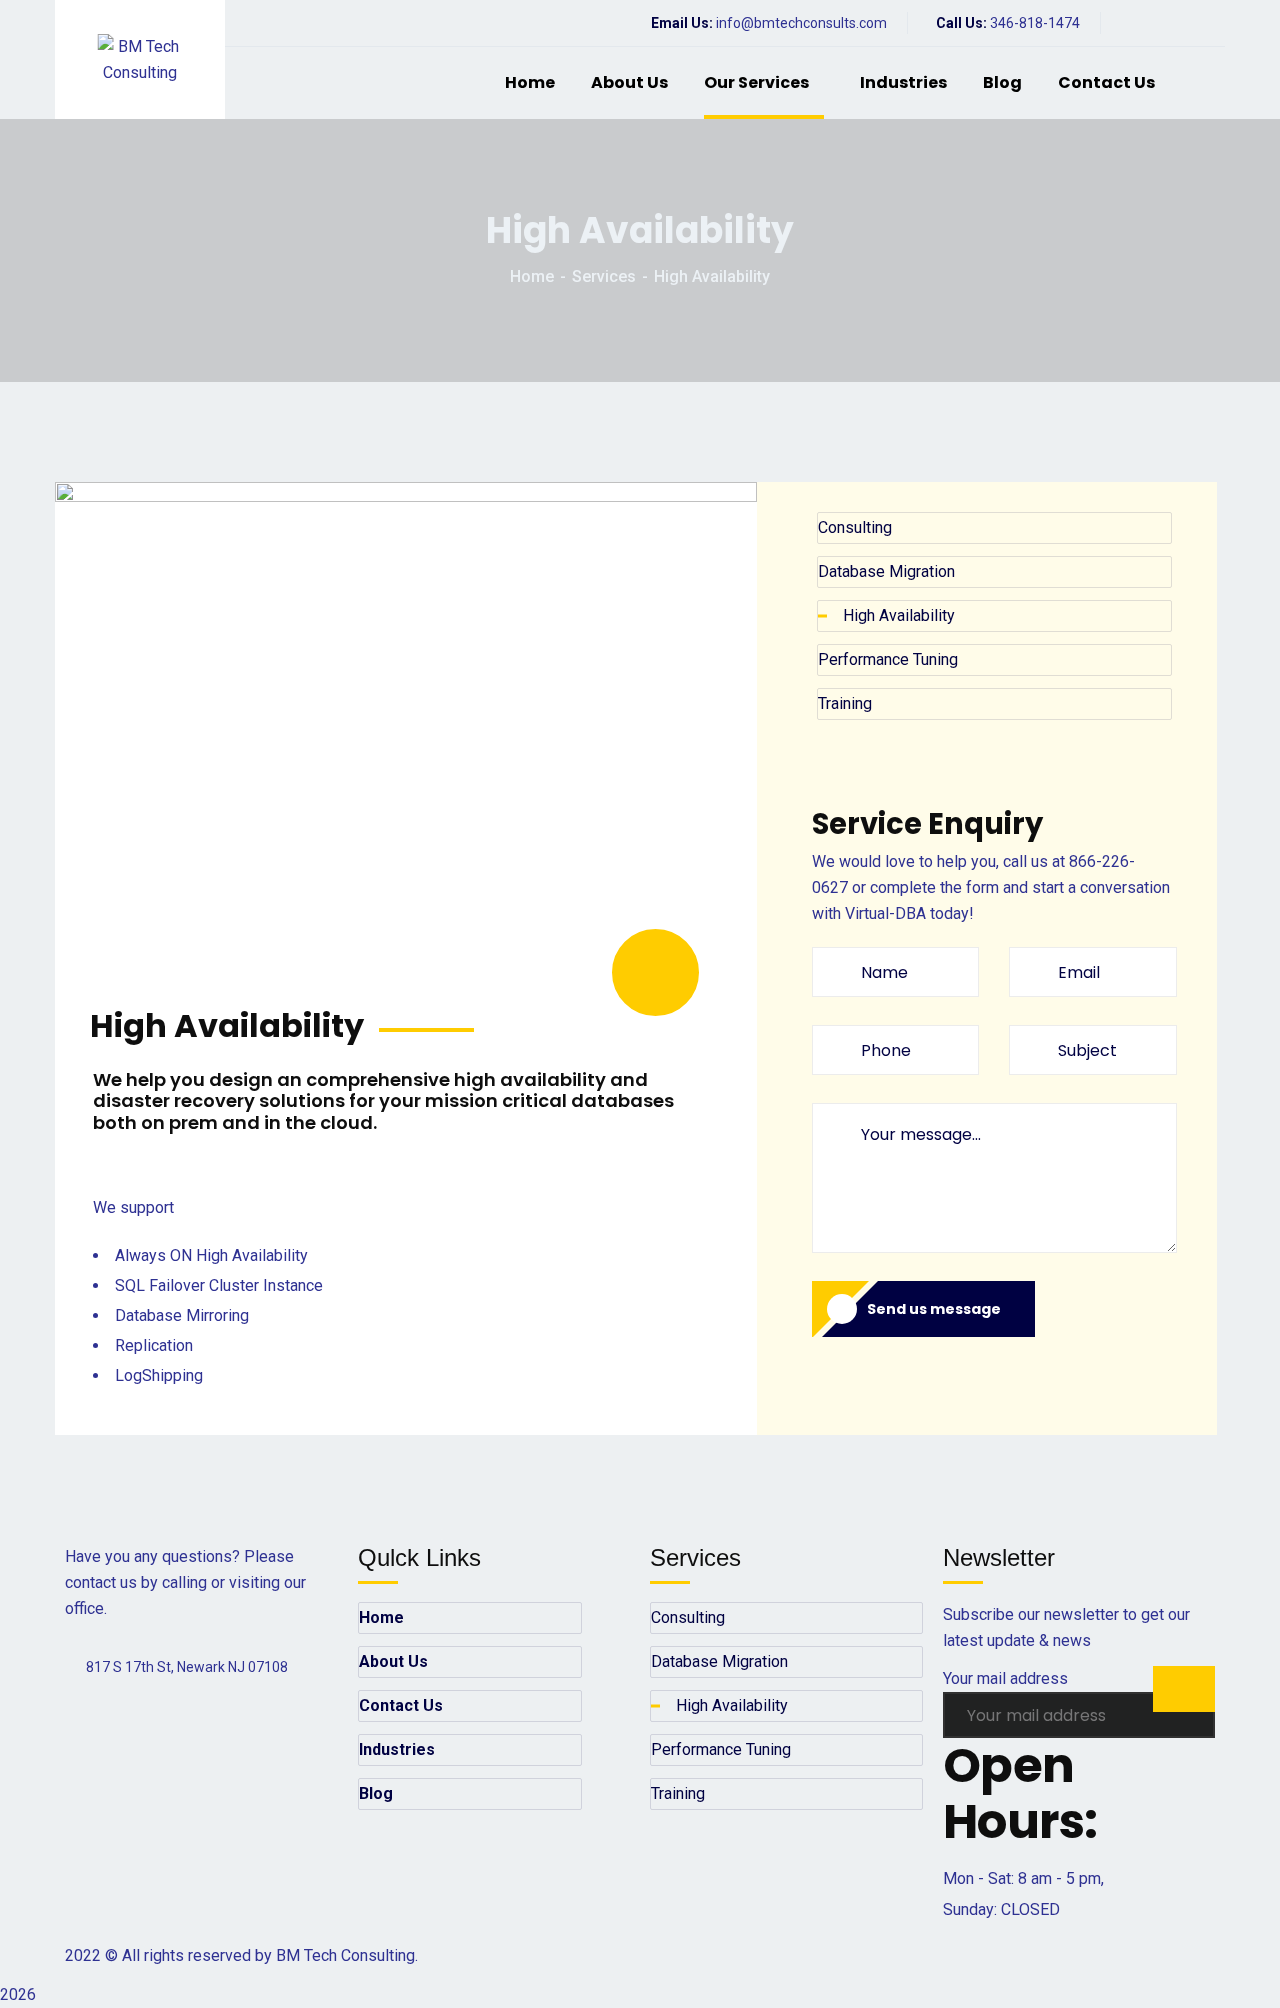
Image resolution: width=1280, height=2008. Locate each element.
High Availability (899, 615)
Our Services (756, 82)
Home (530, 82)
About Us (629, 82)
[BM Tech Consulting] (140, 60)
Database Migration (886, 571)
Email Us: (682, 23)
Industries (903, 82)
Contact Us (1106, 82)
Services (604, 276)
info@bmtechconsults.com (801, 23)
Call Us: (960, 23)
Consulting (855, 527)
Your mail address (1005, 1678)
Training (845, 703)
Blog (1002, 82)
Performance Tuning (888, 659)
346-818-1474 (1035, 23)
